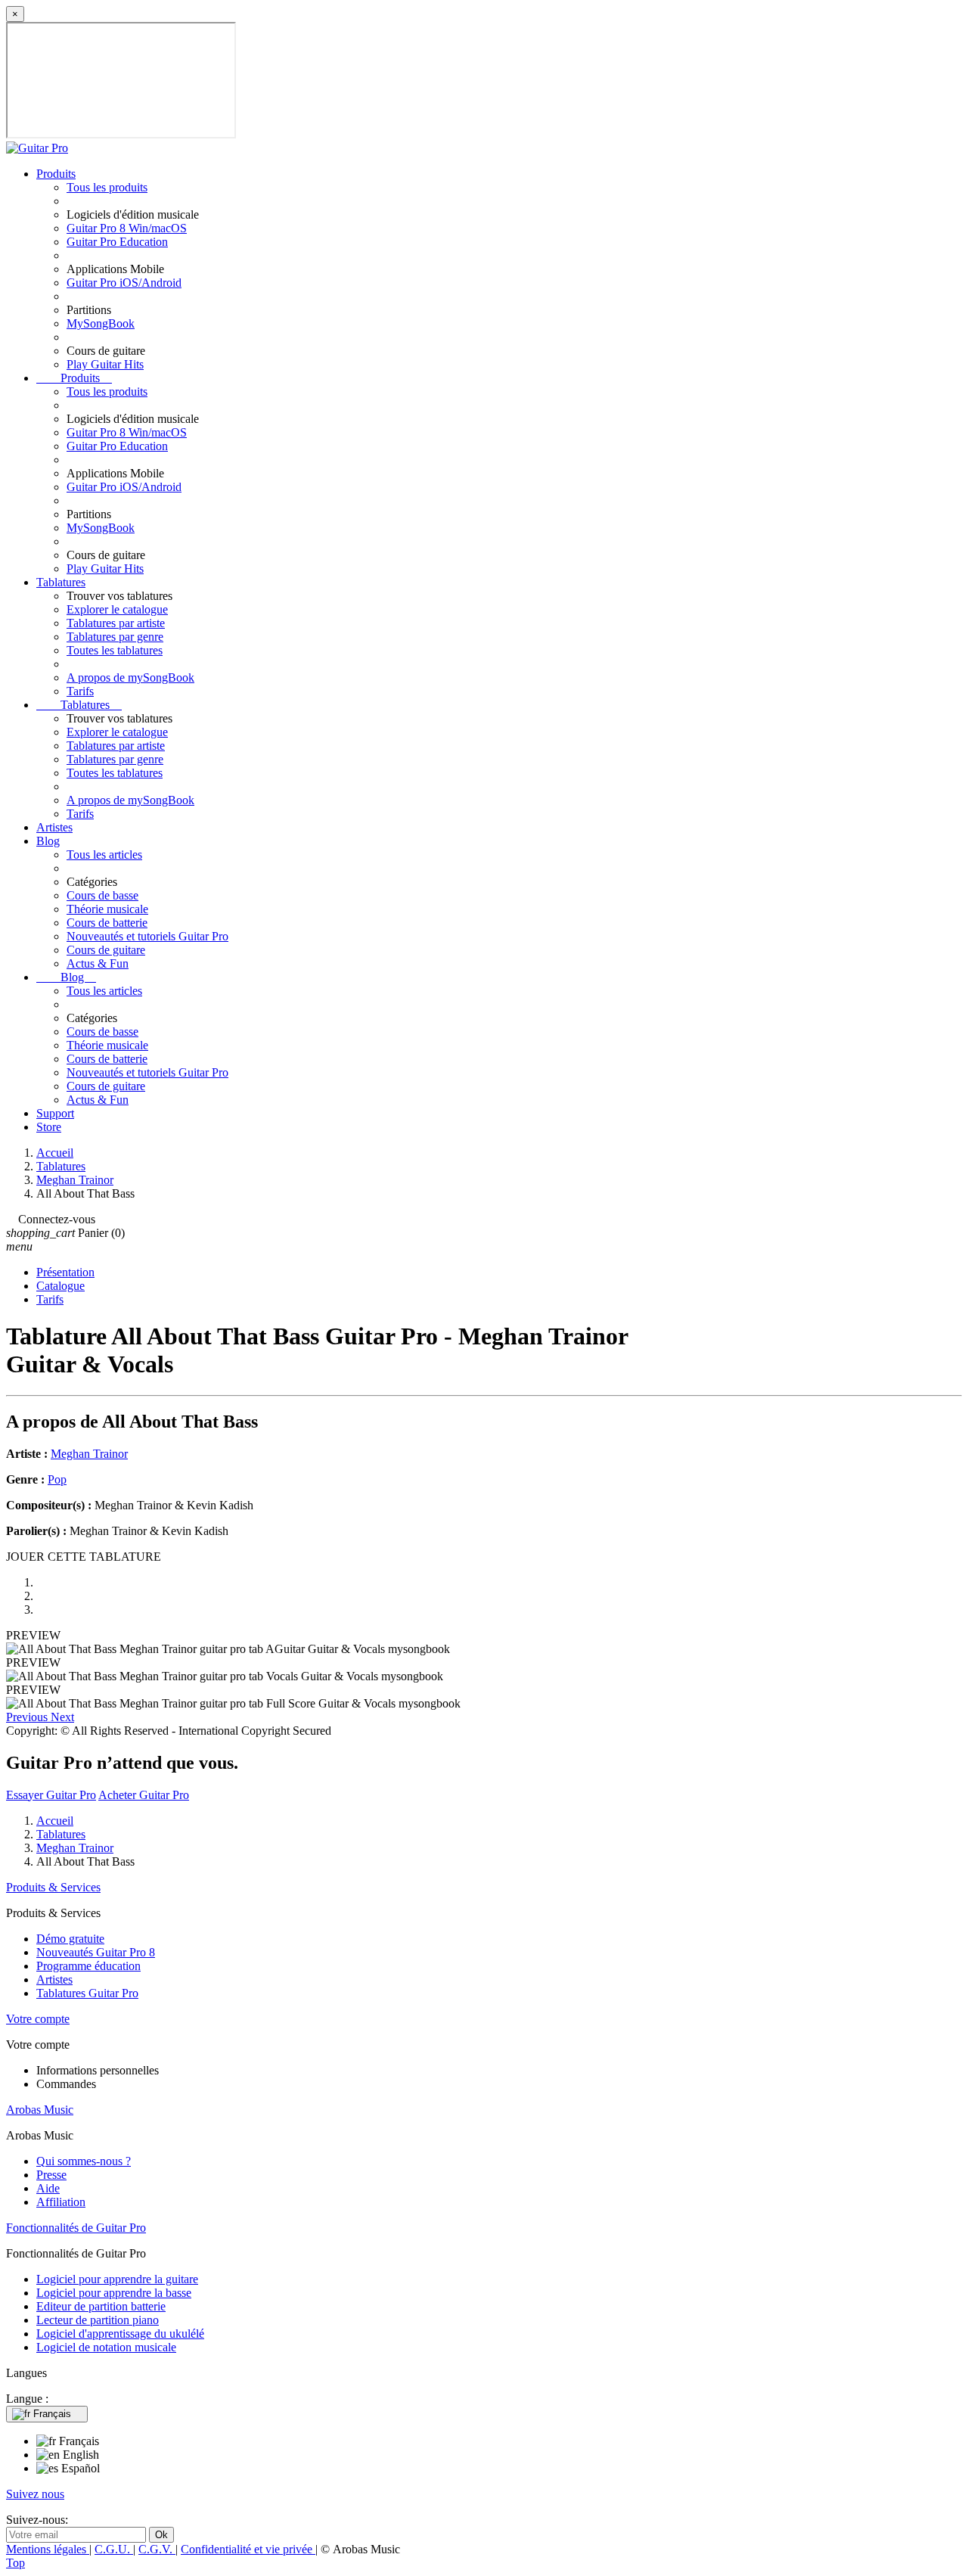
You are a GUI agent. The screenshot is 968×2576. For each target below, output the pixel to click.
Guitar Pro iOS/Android (124, 283)
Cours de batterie (107, 923)
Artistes (54, 827)
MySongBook (101, 323)
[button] (28, 1717)
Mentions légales (48, 2549)
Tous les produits (107, 187)
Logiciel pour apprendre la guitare (117, 2279)
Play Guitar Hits (105, 364)
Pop (57, 1479)
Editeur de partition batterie (101, 2306)
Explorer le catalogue (117, 609)
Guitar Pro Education (117, 242)
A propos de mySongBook (130, 677)
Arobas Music (40, 2110)
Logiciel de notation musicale (106, 2347)
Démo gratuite (70, 1939)
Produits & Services (53, 1887)
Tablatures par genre (115, 637)
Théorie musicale (107, 909)
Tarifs (80, 691)
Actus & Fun (98, 963)
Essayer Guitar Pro (51, 1795)
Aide (48, 2188)
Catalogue (60, 1286)
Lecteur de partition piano (98, 2320)
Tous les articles (104, 855)
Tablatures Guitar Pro (87, 1993)
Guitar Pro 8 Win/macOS (127, 228)
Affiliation (61, 2202)
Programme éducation (88, 1966)
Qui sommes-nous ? (84, 2161)
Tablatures (61, 582)
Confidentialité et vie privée (248, 2549)
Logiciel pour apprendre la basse (114, 2293)
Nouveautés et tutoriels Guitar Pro (147, 936)
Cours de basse (102, 895)
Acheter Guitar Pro (144, 1795)
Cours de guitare (106, 950)
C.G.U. (114, 2549)
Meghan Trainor (89, 1454)
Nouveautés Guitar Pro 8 (96, 1952)
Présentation (65, 1272)
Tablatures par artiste (116, 623)
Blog (48, 841)
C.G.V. (157, 2549)
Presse (51, 2175)
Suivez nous (35, 2494)
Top (16, 2563)
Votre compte (38, 2019)
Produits (56, 174)
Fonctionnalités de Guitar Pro (76, 2228)
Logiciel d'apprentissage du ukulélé (120, 2334)
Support (55, 1113)
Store (49, 1127)
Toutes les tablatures (115, 650)
